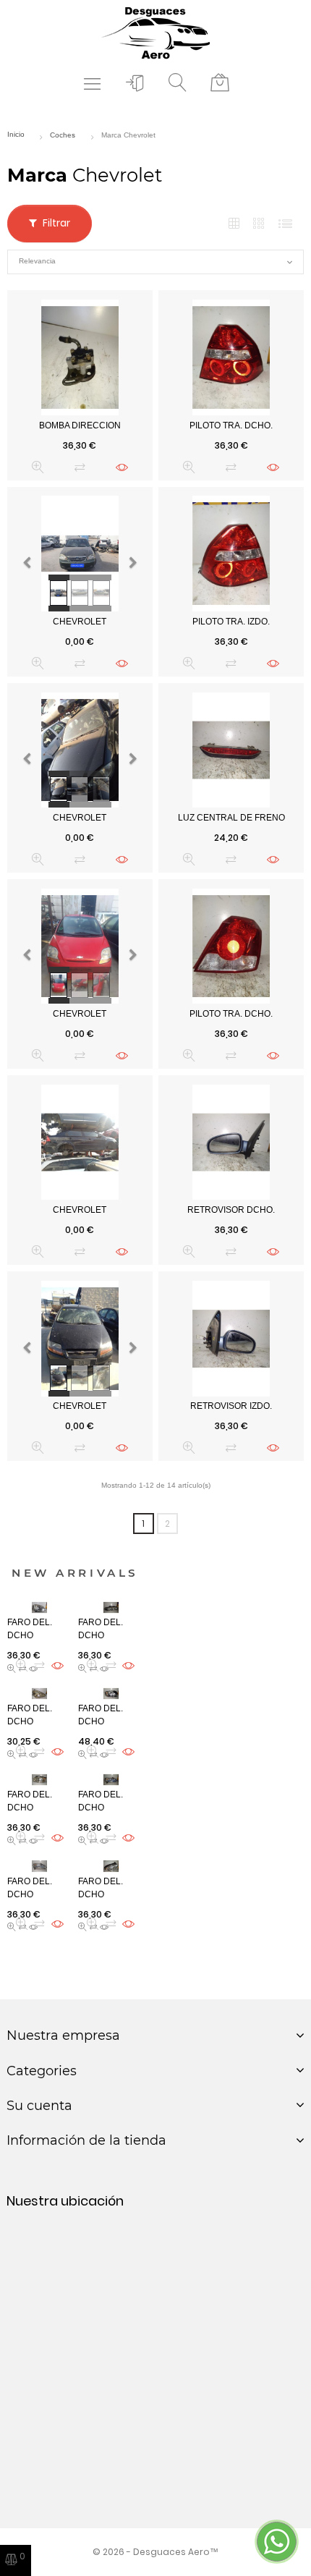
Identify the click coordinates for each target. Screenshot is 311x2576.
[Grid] (234, 224)
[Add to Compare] (80, 467)
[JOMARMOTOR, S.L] (155, 32)
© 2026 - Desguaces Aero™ (155, 2552)
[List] (285, 224)
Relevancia (155, 262)
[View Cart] (220, 83)
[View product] (122, 467)
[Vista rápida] (38, 467)
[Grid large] (260, 224)
